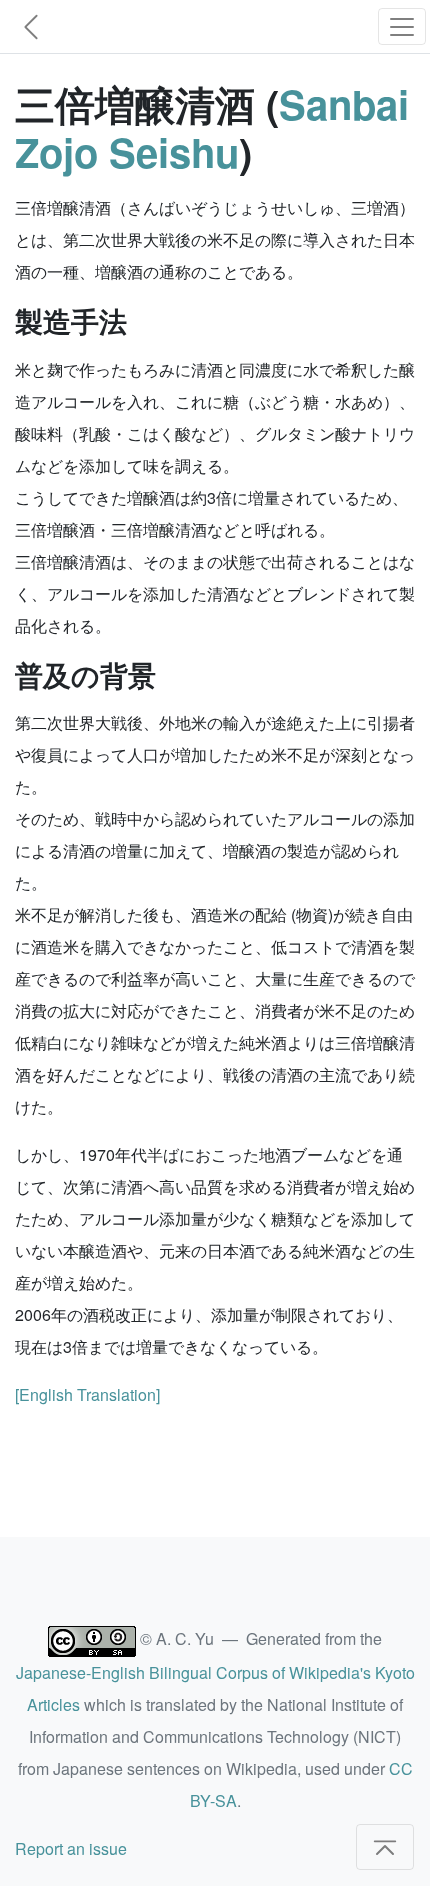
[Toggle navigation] (402, 26)
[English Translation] (87, 1394)
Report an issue (71, 1848)
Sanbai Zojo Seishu (212, 127)
